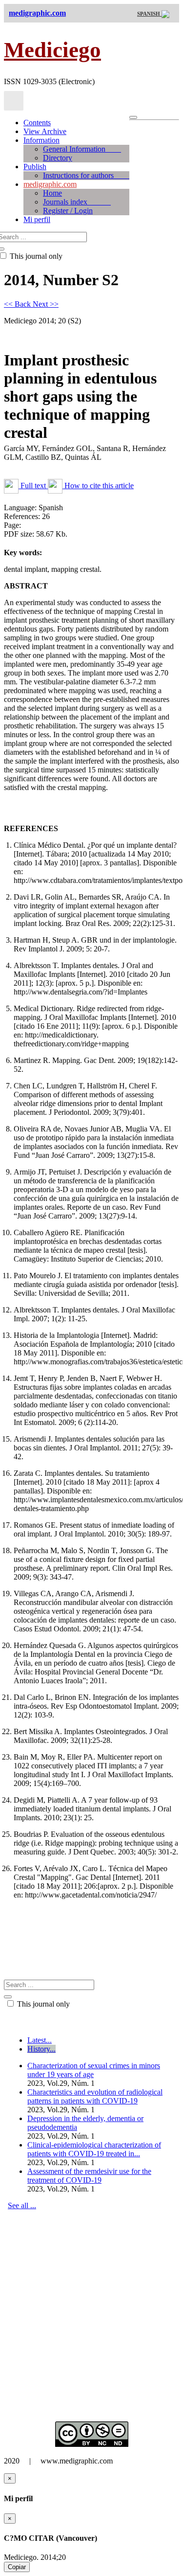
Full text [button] (33, 486)
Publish (35, 167)
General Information (82, 149)
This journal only (42, 2004)
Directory (58, 158)
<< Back (18, 304)
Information (41, 140)
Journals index (77, 202)
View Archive (45, 131)
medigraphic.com (50, 184)
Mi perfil (37, 219)
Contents (37, 123)
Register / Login (68, 211)
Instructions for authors (86, 175)
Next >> (46, 304)
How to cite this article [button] (98, 486)
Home (52, 193)
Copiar (17, 2567)
